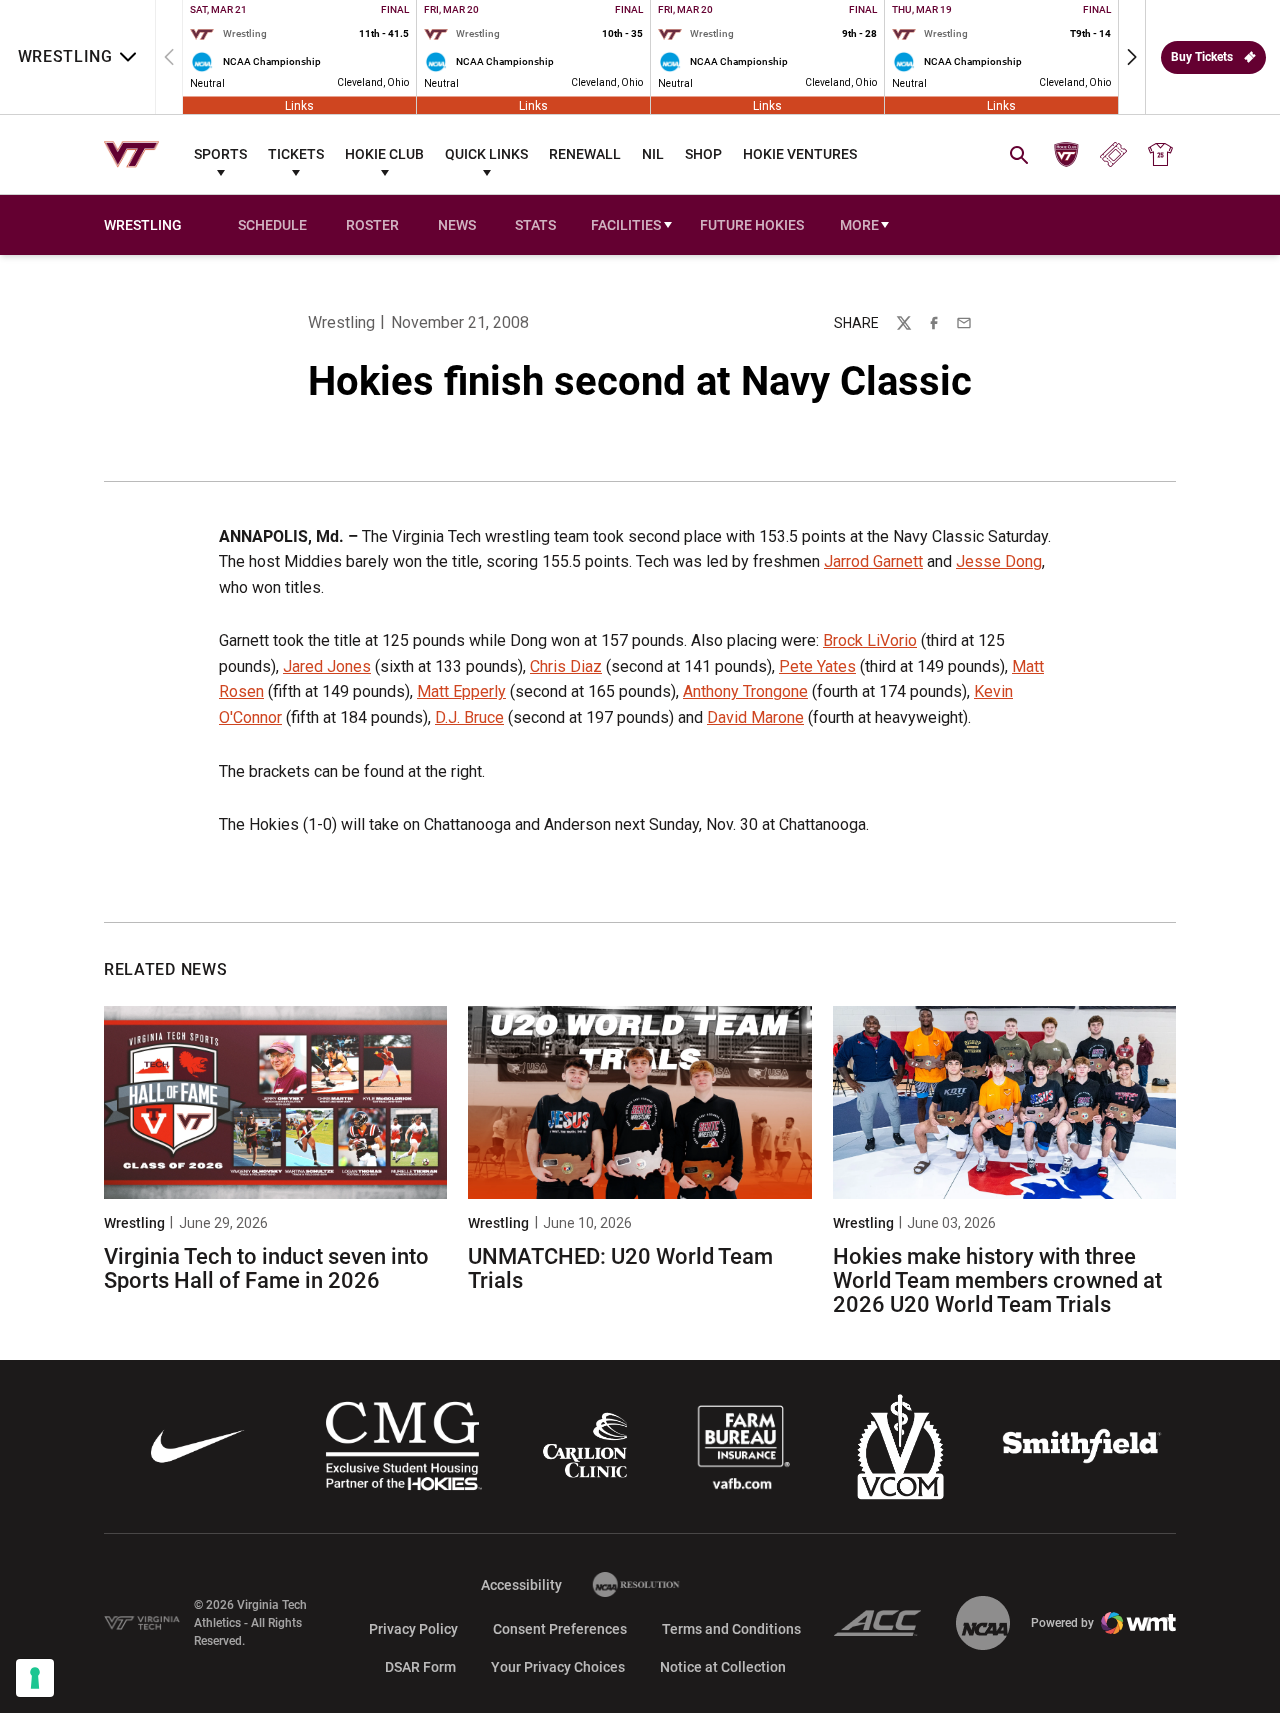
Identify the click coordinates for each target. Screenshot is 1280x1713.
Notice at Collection (723, 1667)
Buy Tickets (1202, 57)
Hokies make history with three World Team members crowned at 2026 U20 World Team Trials (997, 1280)
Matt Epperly (461, 691)
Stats (535, 225)
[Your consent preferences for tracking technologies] (35, 1678)
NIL (653, 154)
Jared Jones (327, 666)
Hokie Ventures (800, 154)
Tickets (296, 154)
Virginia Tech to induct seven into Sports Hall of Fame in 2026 (266, 1268)
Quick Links (486, 154)
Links (299, 105)
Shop (703, 154)
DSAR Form (420, 1667)
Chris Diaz (566, 666)
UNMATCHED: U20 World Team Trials (620, 1268)
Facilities (626, 225)
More (859, 225)
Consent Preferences (560, 1629)
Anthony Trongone (745, 691)
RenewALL (585, 154)
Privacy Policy (413, 1629)
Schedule (272, 225)
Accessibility (521, 1584)
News (457, 225)
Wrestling (341, 322)
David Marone (755, 717)
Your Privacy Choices (558, 1667)
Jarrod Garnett (873, 561)
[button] (1132, 57)
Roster (372, 225)
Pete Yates (817, 666)
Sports (220, 154)
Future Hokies (752, 225)
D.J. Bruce (469, 717)
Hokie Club (384, 154)
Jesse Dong (999, 561)
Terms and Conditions (731, 1629)
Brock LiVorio (870, 640)
